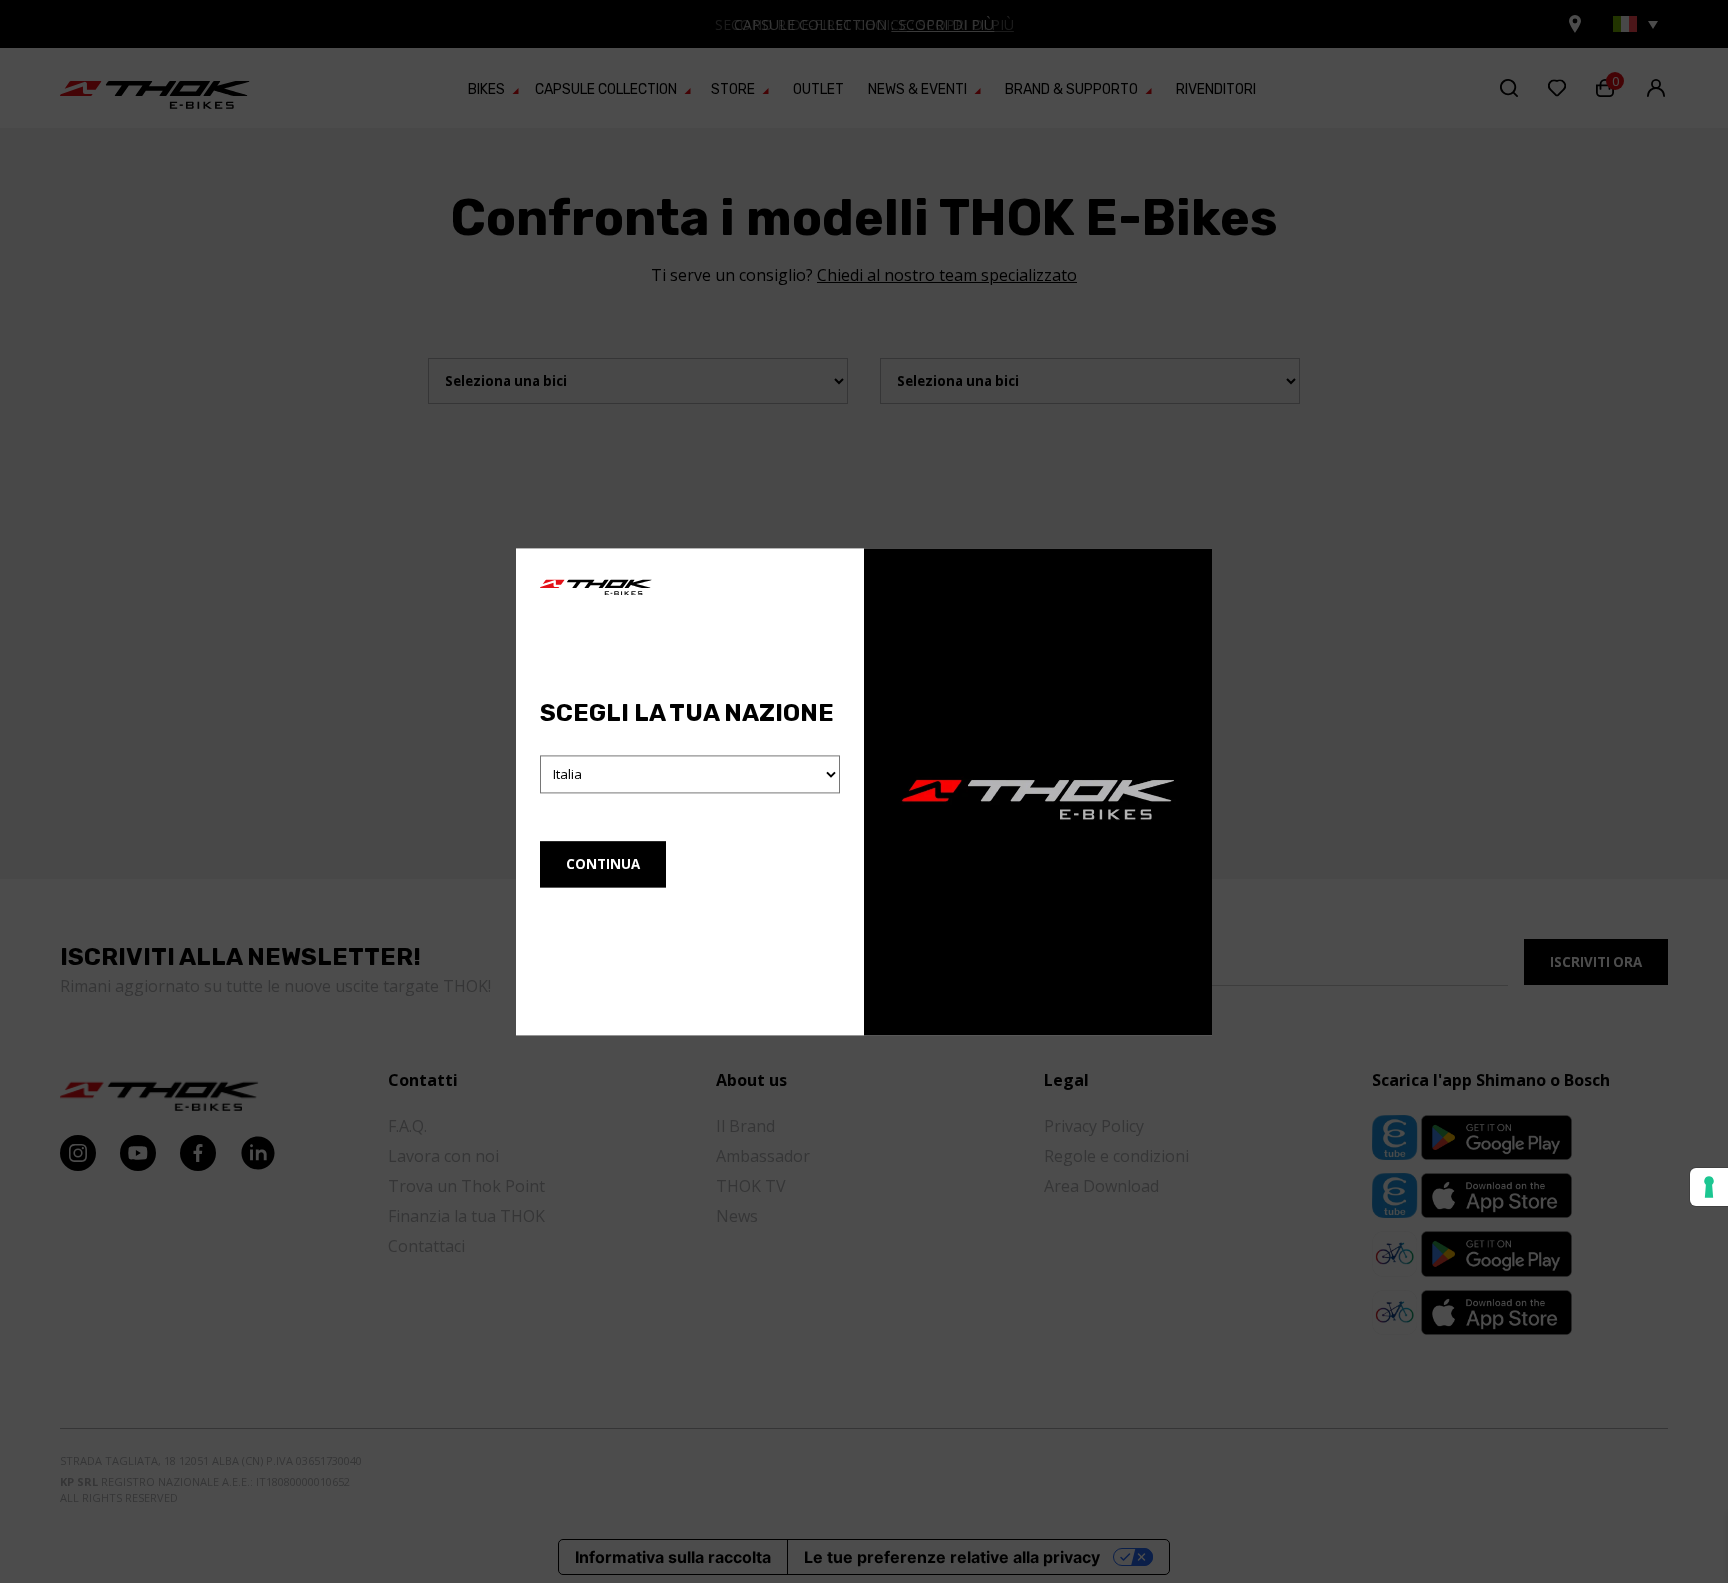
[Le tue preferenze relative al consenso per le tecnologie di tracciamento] (1709, 1187)
